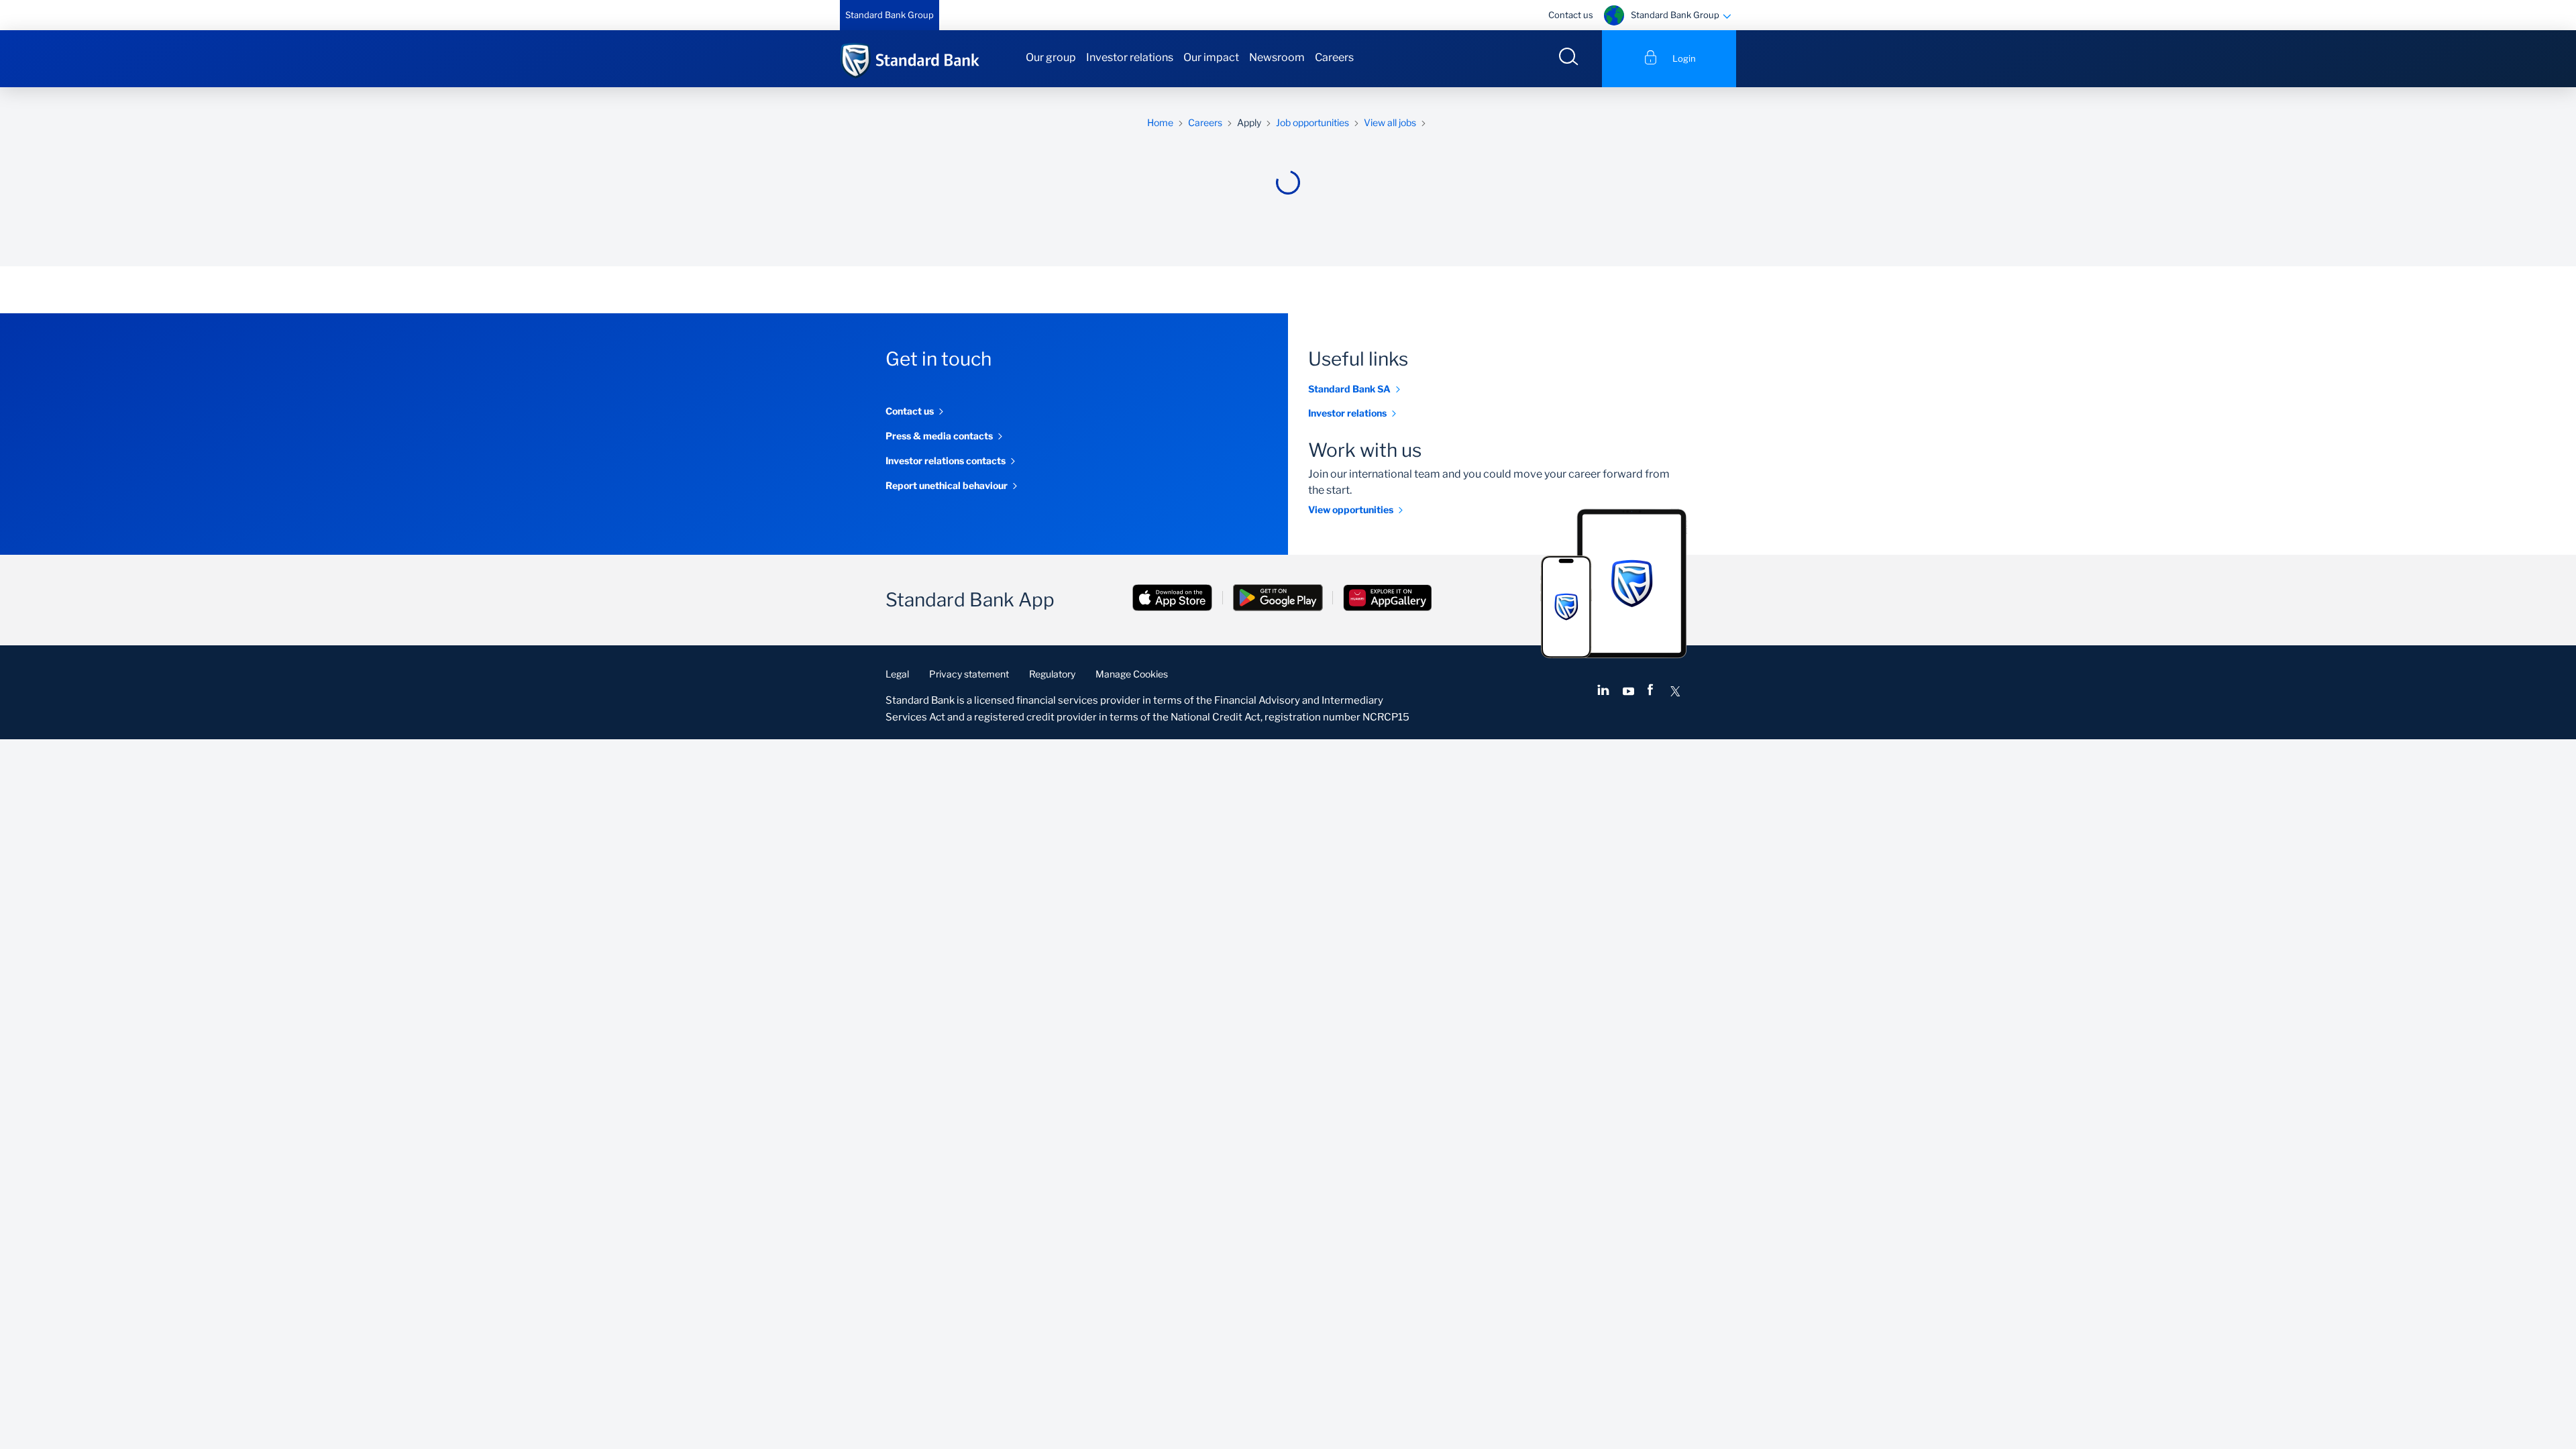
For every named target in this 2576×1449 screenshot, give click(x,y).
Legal (897, 674)
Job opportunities (1312, 122)
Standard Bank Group (890, 15)
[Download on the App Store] (1173, 599)
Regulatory (1052, 674)
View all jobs (1390, 122)
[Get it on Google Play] (1278, 599)
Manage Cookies (1132, 674)
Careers (1334, 57)
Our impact (1211, 57)
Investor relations (1130, 57)
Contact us (1571, 15)
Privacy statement (969, 674)
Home (1160, 122)
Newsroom (1277, 57)
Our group (1051, 57)
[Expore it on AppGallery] (1387, 599)
